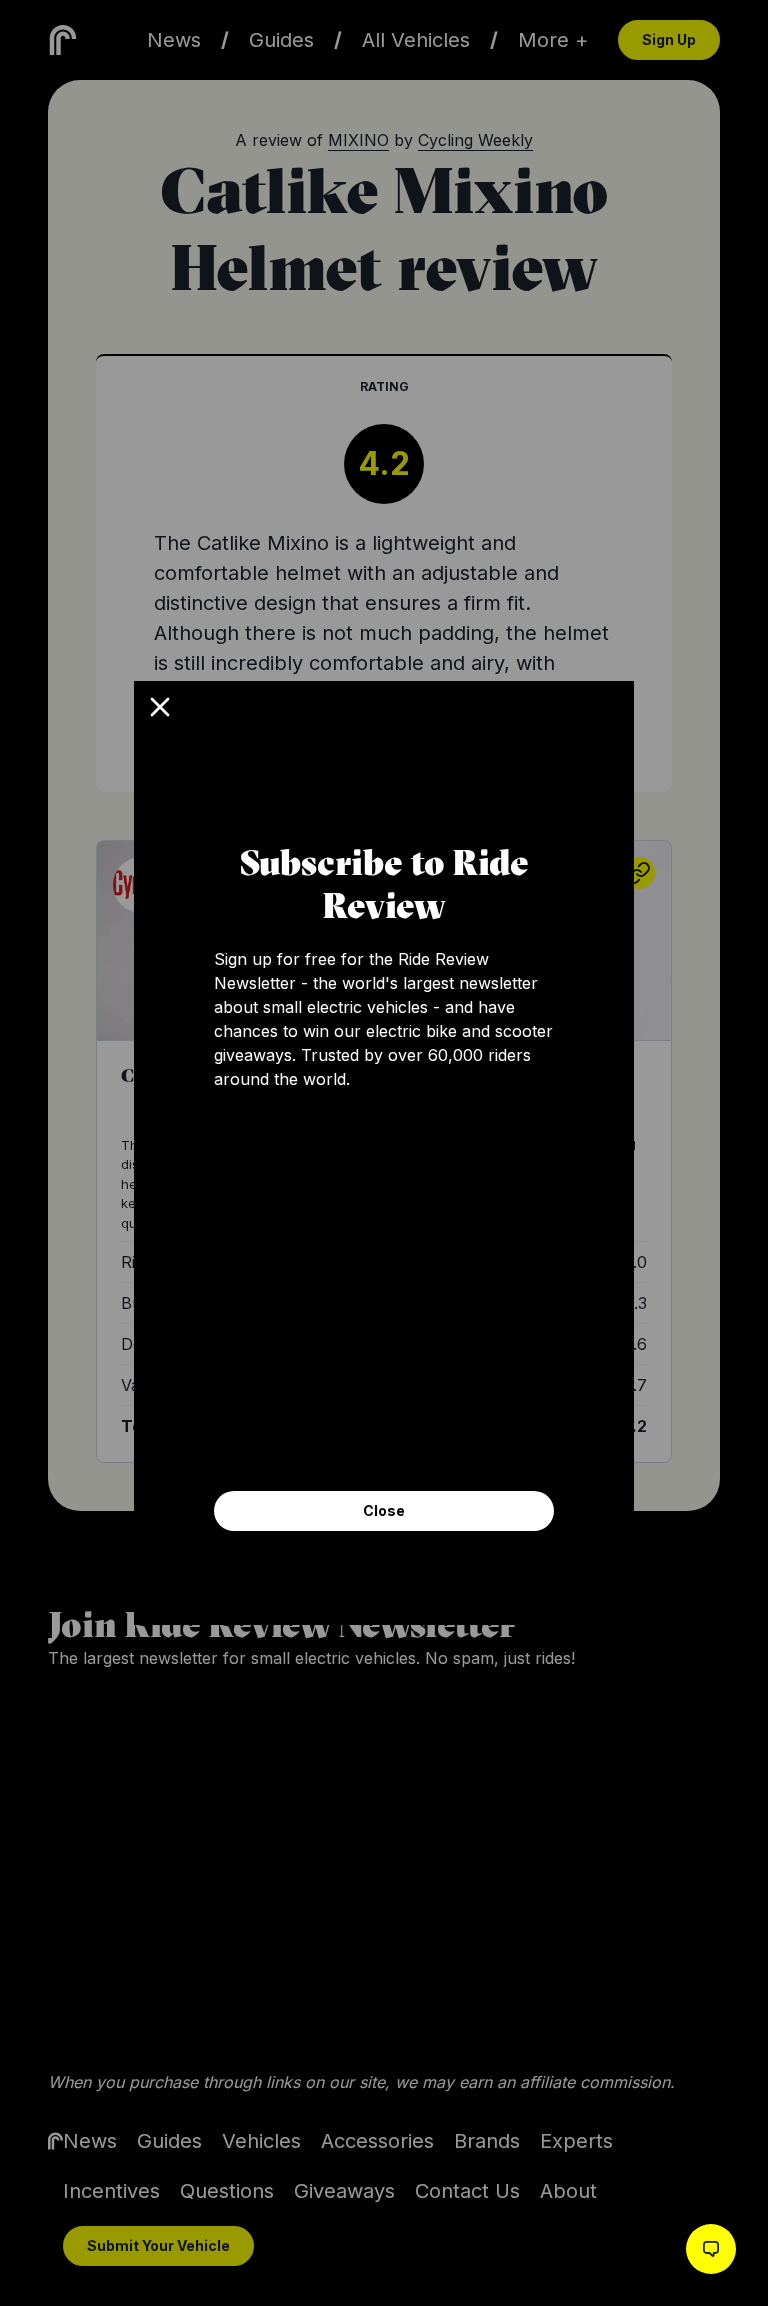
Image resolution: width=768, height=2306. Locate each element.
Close (384, 1510)
